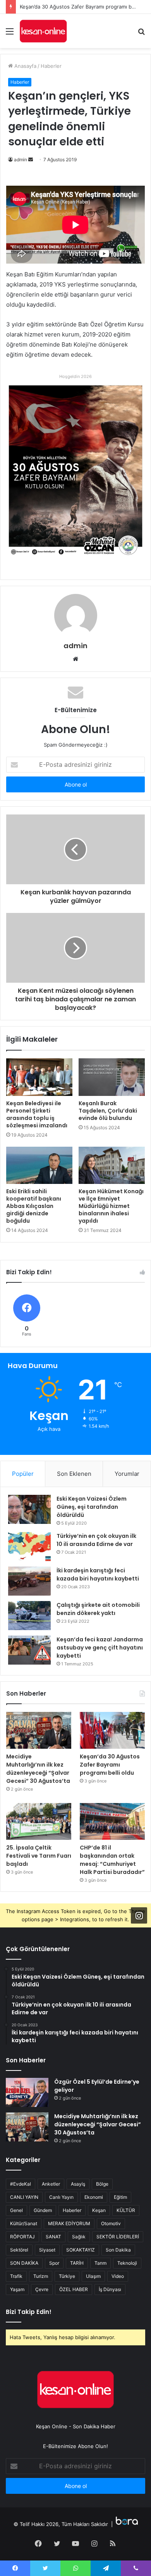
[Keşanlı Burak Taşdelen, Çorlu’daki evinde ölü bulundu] (112, 1077)
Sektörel (19, 2250)
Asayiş (78, 2184)
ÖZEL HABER (74, 2289)
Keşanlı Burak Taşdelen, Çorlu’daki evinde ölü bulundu (108, 1111)
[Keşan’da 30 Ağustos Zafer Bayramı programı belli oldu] (112, 1730)
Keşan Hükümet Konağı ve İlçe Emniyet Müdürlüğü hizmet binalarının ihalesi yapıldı (111, 1206)
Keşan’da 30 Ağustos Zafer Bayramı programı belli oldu (110, 1765)
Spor (54, 2263)
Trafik (16, 2276)
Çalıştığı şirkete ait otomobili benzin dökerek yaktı (98, 1609)
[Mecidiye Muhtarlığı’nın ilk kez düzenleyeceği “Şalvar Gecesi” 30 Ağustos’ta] (39, 1730)
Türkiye (67, 2276)
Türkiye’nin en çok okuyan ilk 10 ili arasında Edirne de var (96, 1540)
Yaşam (17, 2289)
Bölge (102, 2184)
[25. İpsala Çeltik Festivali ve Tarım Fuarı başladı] (39, 1821)
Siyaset (47, 2250)
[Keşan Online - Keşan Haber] (43, 31)
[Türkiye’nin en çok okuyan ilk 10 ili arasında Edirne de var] (29, 1547)
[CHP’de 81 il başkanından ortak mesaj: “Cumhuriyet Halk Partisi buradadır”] (112, 1821)
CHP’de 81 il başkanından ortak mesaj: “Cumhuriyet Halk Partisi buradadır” (112, 1860)
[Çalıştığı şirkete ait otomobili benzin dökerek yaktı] (29, 1616)
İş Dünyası (110, 2289)
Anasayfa (25, 66)
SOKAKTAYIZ (81, 2250)
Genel (16, 2210)
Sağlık (79, 2237)
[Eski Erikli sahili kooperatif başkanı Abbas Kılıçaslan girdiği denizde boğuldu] (39, 1165)
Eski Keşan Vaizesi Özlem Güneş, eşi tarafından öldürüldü (92, 1507)
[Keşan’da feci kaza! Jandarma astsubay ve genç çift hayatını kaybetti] (29, 1650)
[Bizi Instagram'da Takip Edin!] (139, 1915)
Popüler (23, 1474)
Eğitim (120, 2197)
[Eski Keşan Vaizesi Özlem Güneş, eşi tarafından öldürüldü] (29, 1509)
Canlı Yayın (61, 2197)
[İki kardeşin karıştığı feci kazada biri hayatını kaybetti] (29, 1581)
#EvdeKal (21, 2184)
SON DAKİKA (24, 2263)
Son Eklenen (74, 1474)
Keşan (99, 2210)
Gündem (43, 2210)
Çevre (42, 2289)
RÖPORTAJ (22, 2237)
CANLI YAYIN (24, 2197)
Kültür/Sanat (24, 2223)
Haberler (51, 66)
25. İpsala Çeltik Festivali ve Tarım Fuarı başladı (76, 7)
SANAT (53, 2237)
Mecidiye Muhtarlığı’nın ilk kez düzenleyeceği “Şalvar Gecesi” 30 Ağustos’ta (38, 1769)
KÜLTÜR (126, 2210)
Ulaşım (93, 2276)
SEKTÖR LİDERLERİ (118, 2237)
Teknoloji (127, 2263)
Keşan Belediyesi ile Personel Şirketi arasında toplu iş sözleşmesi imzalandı (37, 1114)
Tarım (100, 2263)
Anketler (51, 2184)
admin (21, 160)
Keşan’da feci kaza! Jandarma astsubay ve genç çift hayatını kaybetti (100, 1648)
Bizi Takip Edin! (29, 2312)
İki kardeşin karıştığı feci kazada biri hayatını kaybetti (98, 1574)
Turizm (41, 2276)
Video (118, 2276)
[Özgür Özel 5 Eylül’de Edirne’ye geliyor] (27, 2092)
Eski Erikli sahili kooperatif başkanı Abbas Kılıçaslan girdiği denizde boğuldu (34, 1206)
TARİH (77, 2263)
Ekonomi (94, 2197)
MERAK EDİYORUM (69, 2223)
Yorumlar (127, 1474)
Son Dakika (118, 2250)
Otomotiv (111, 2223)
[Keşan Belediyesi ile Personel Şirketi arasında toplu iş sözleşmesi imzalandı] (39, 1077)
